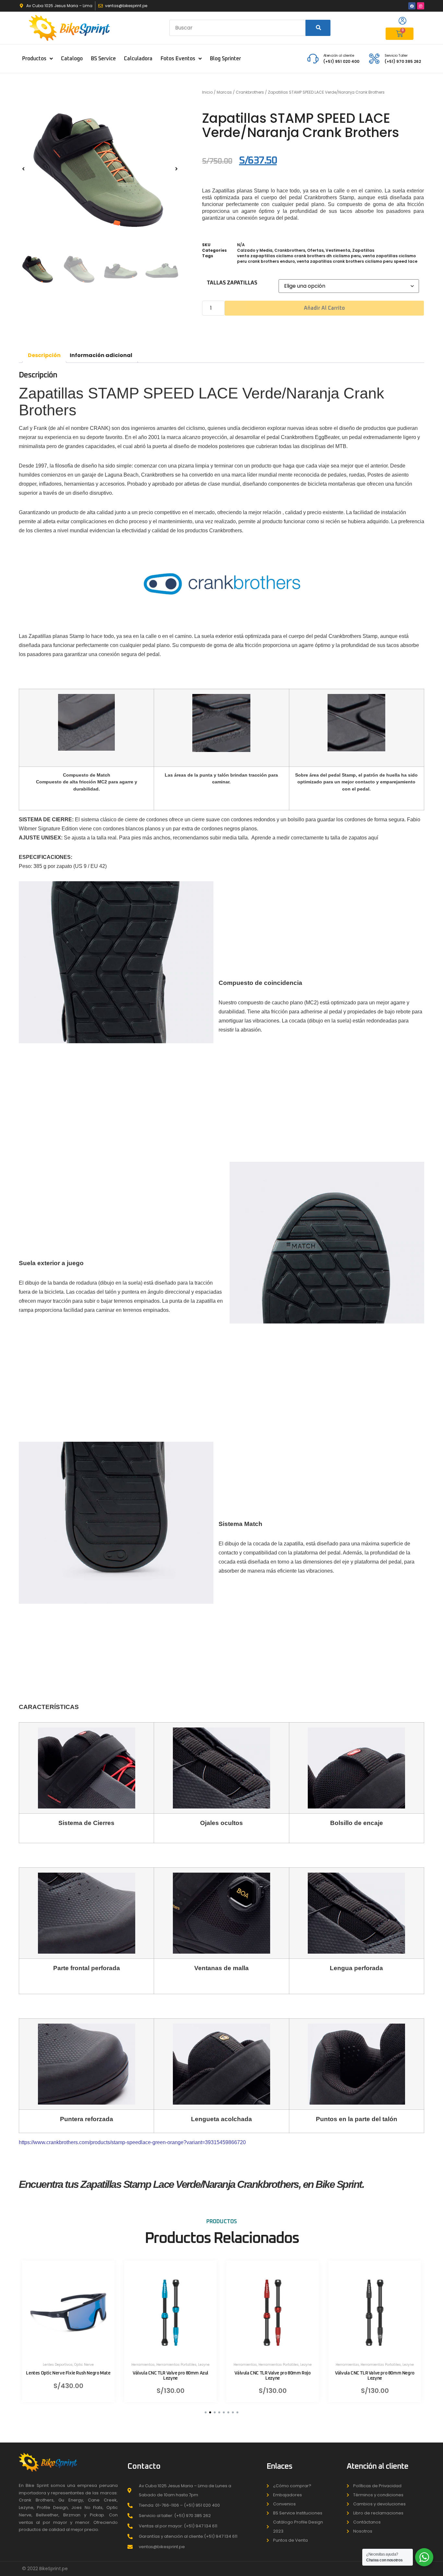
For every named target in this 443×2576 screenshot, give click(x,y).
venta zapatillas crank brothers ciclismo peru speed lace (357, 261)
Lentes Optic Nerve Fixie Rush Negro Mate (68, 2373)
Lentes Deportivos (58, 2365)
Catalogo (72, 59)
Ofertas (315, 250)
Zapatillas (363, 250)
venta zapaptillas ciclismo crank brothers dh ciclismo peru (299, 256)
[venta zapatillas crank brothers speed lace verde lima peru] (100, 169)
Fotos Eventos (178, 59)
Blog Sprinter (225, 59)
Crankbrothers (250, 92)
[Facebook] (412, 6)
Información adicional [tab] (101, 355)
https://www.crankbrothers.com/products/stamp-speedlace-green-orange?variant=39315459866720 (132, 2142)
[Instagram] (421, 6)
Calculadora (138, 59)
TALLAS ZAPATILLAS (232, 283)
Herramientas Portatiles (176, 2365)
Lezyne (204, 2365)
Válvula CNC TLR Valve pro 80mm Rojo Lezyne (272, 2376)
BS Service (103, 59)
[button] (23, 169)
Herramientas (143, 2365)
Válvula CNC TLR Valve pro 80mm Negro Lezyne (375, 2376)
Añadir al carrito (324, 308)
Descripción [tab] (44, 355)
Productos (34, 59)
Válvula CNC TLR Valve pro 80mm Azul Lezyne (170, 2376)
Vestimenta (338, 250)
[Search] (318, 28)
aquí (373, 838)
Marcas (224, 92)
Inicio (207, 92)
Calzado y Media (255, 250)
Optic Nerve (84, 2365)
